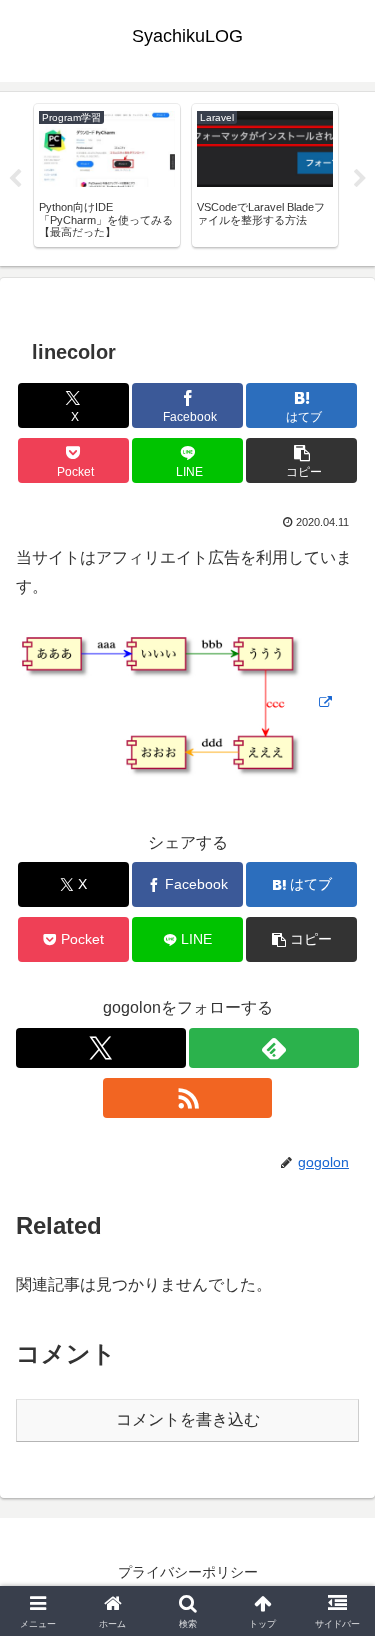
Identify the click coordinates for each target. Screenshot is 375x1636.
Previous (15, 179)
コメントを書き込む (188, 1419)
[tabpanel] (107, 175)
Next (360, 179)
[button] (301, 460)
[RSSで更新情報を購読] (188, 1098)
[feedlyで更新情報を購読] (274, 1048)
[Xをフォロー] (101, 1048)
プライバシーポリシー (188, 1572)
